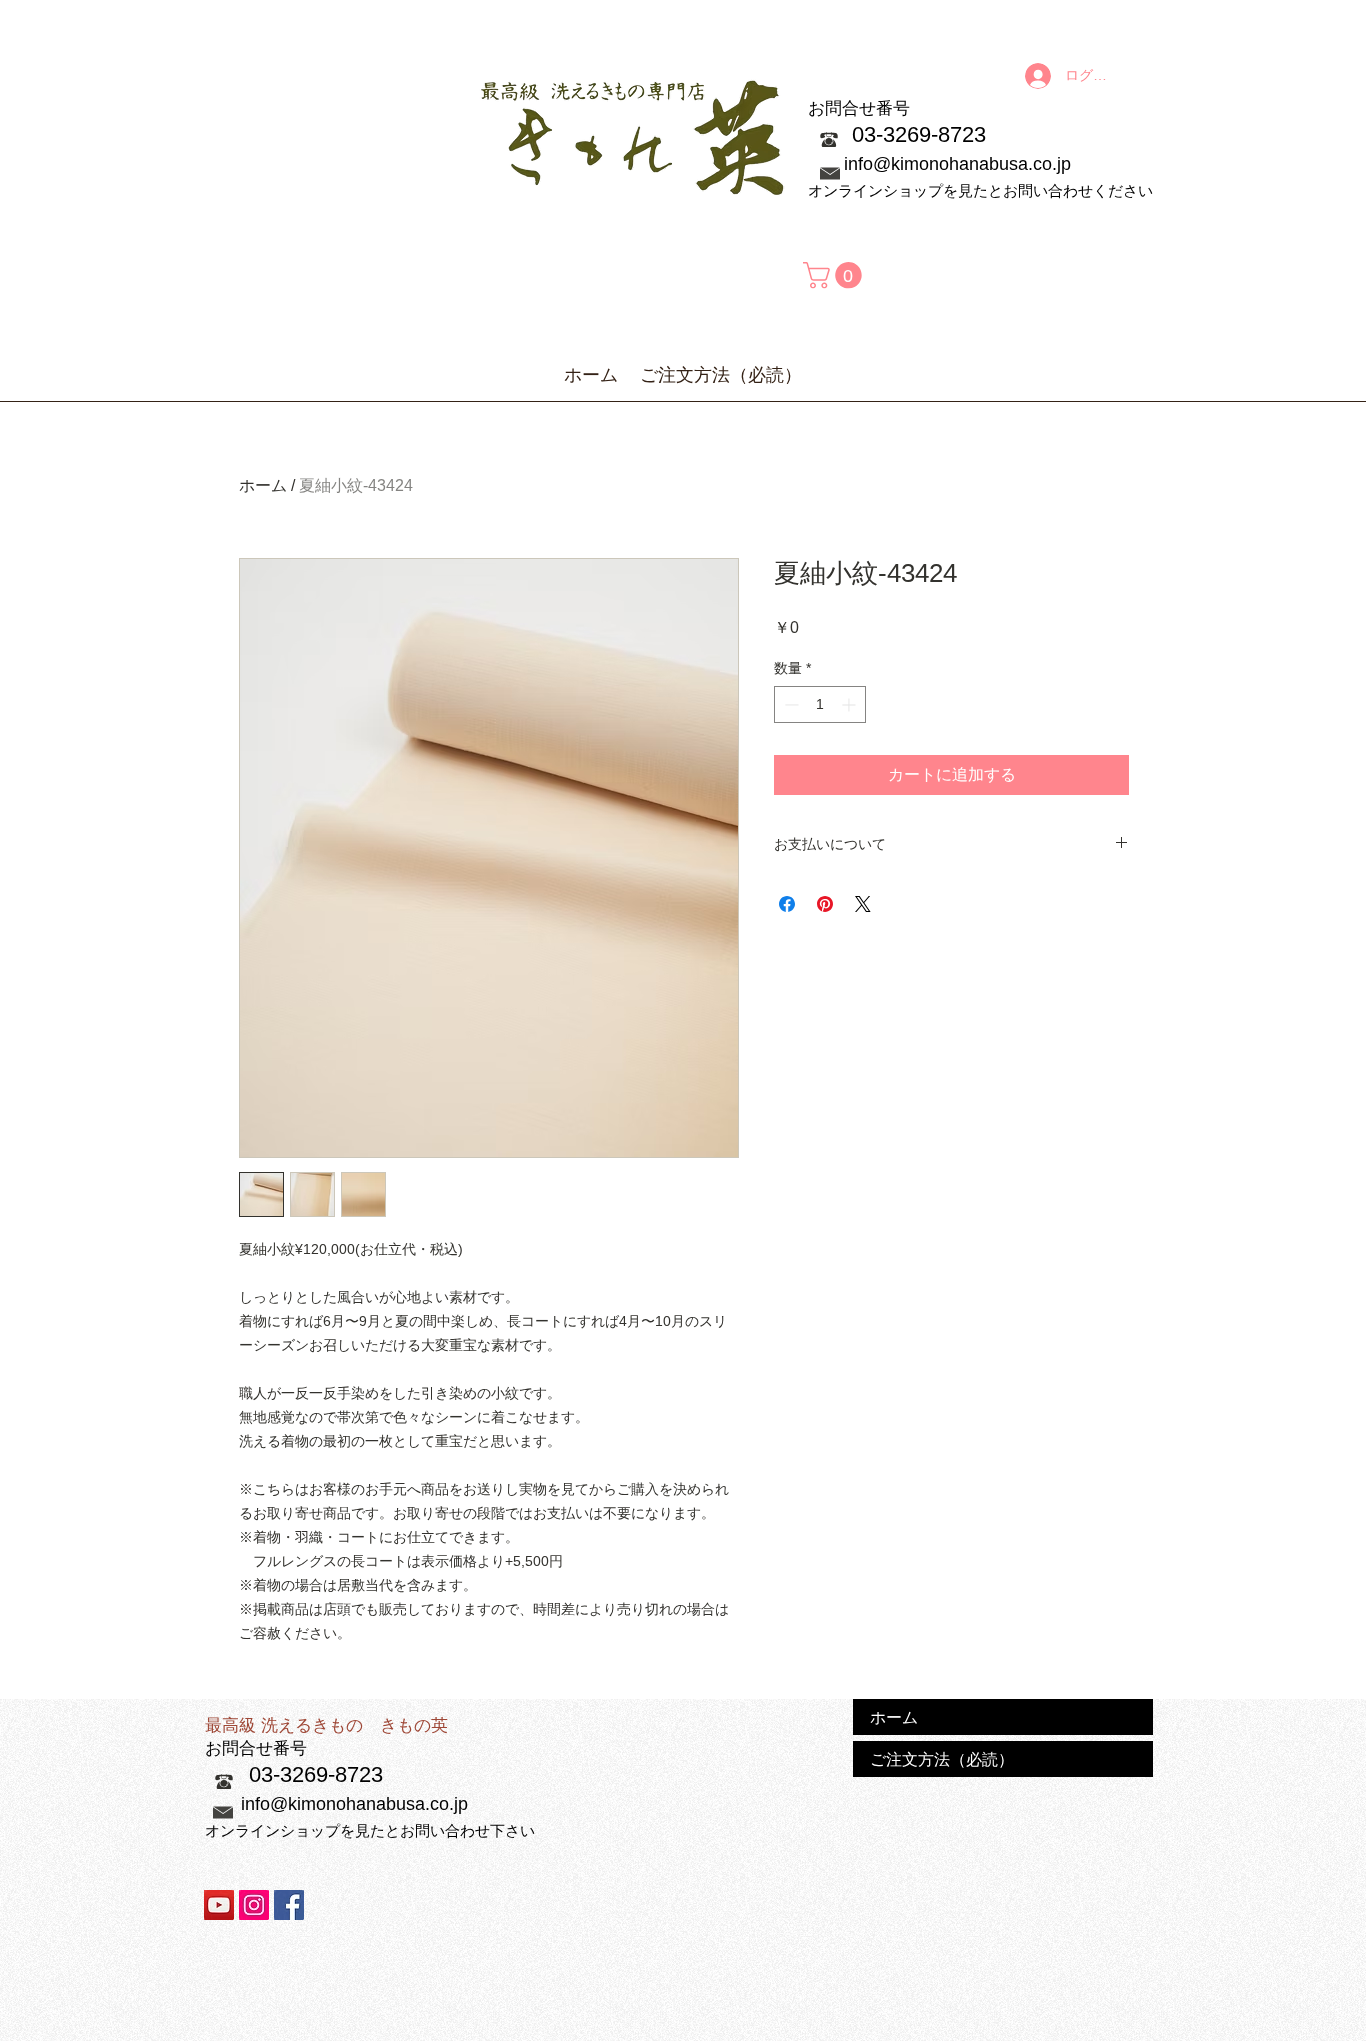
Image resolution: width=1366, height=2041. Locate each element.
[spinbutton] (820, 704)
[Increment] (850, 704)
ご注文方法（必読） (942, 1759)
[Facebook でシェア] (787, 904)
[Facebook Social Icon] (289, 1905)
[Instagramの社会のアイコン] (254, 1905)
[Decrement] (789, 704)
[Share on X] (863, 904)
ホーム (263, 485)
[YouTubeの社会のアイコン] (219, 1905)
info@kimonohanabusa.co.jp (957, 164)
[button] (835, 275)
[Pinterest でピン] (825, 904)
